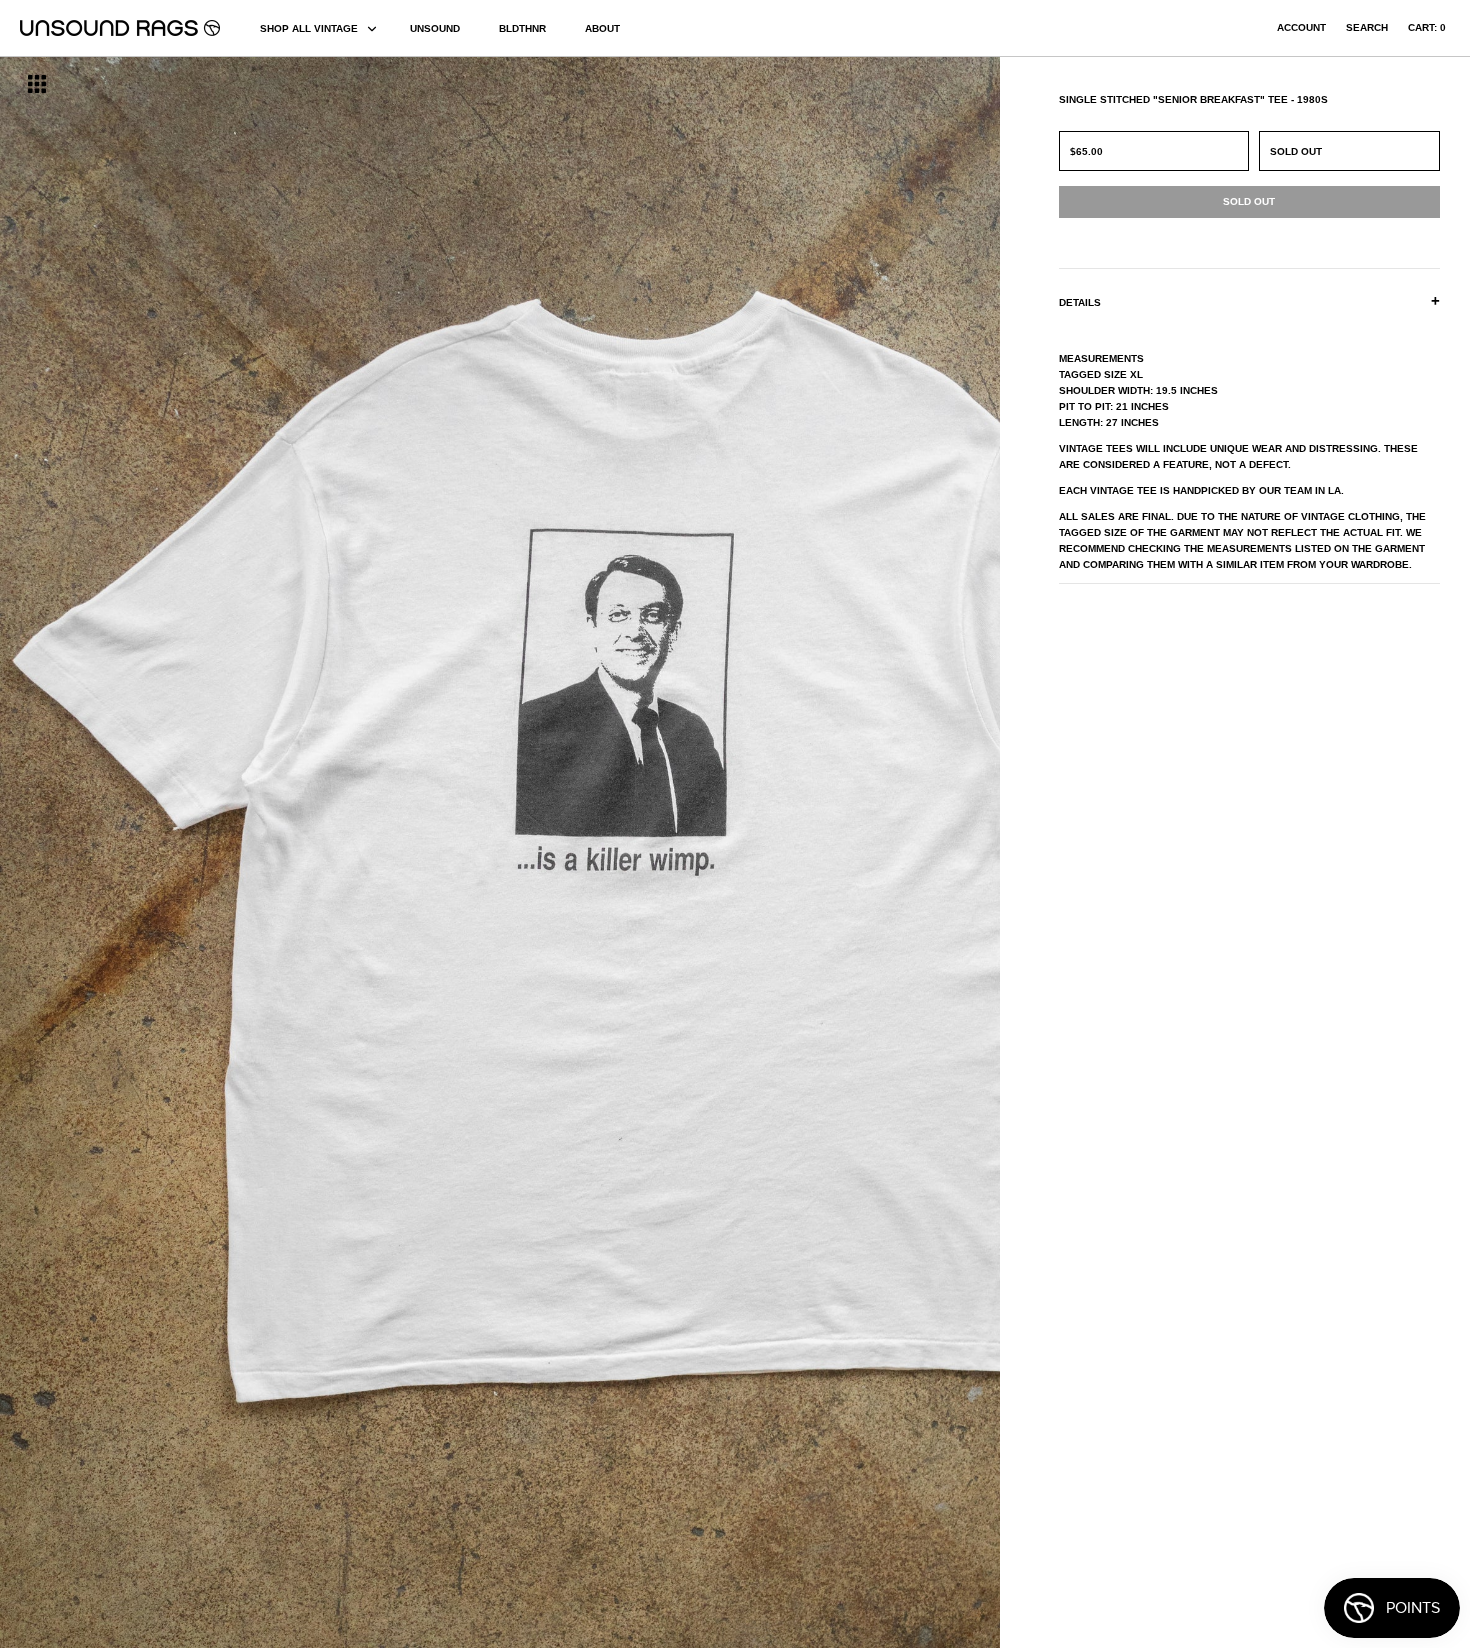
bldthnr (522, 28)
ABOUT (602, 28)
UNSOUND (435, 28)
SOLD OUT (1296, 151)
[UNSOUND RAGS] (120, 28)
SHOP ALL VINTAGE (309, 28)
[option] (250, 852)
